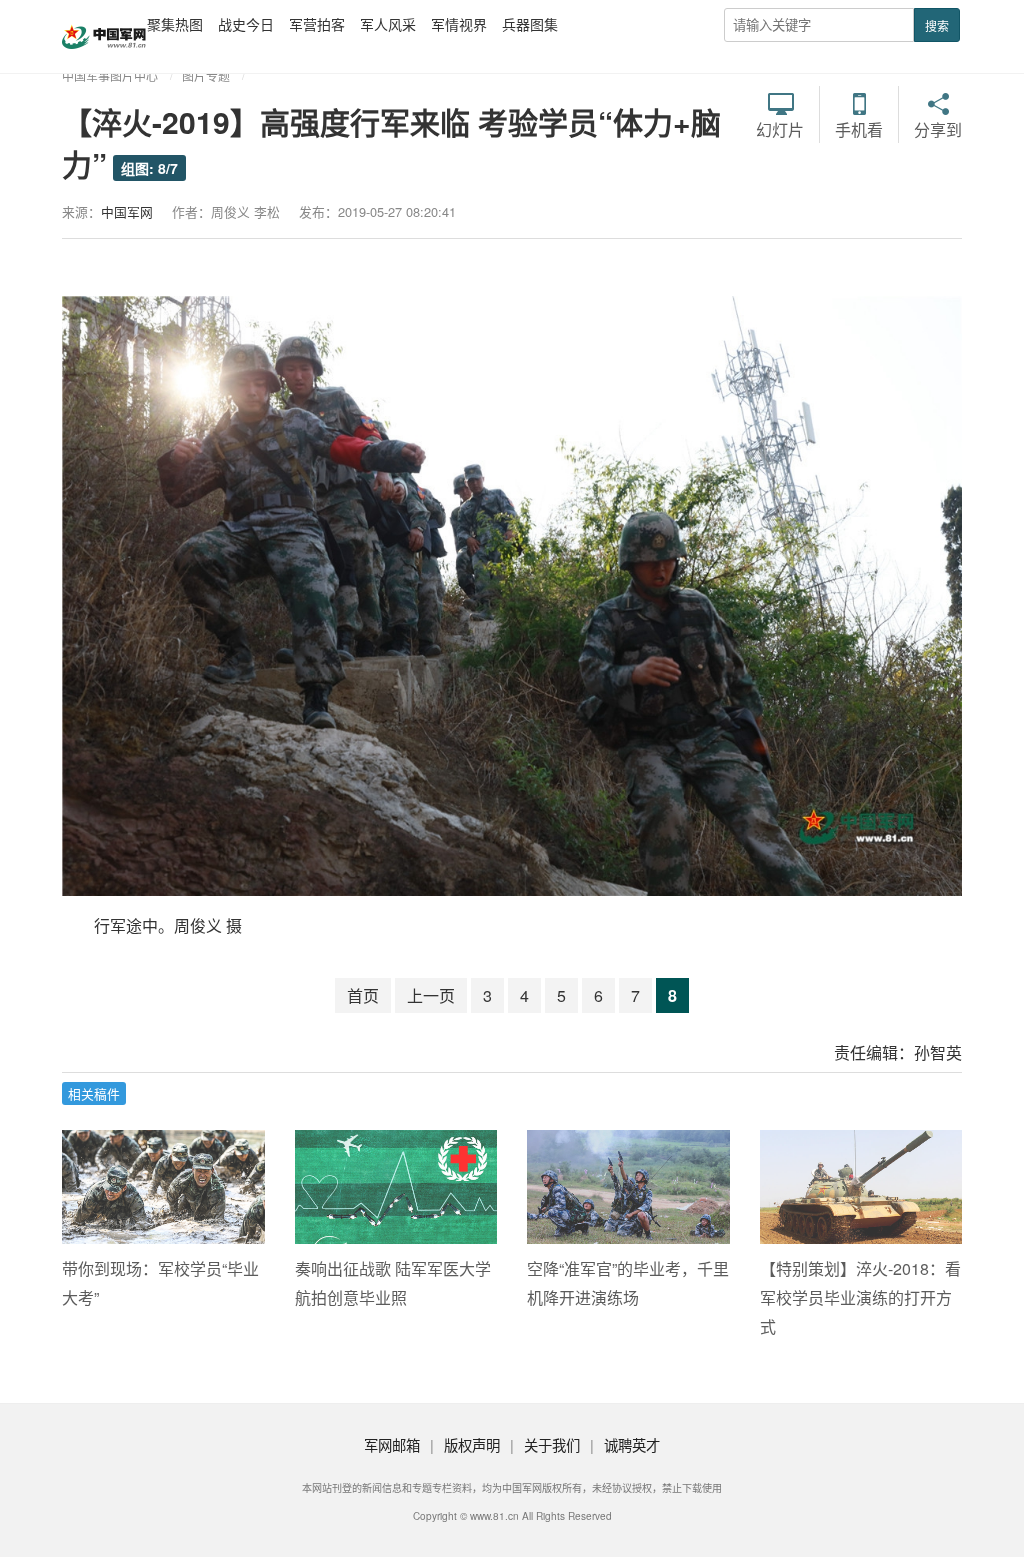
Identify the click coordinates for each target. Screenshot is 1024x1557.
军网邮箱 (392, 1444)
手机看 (859, 128)
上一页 (431, 995)
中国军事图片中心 (110, 75)
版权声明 (472, 1444)
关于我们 (552, 1444)
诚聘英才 (632, 1444)
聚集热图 (175, 24)
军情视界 (459, 24)
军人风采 (388, 24)
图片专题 (206, 75)
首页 (363, 995)
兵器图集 (530, 24)
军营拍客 (317, 24)
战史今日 (246, 24)
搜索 (937, 25)
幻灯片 (780, 128)
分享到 (938, 128)
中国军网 (127, 211)
